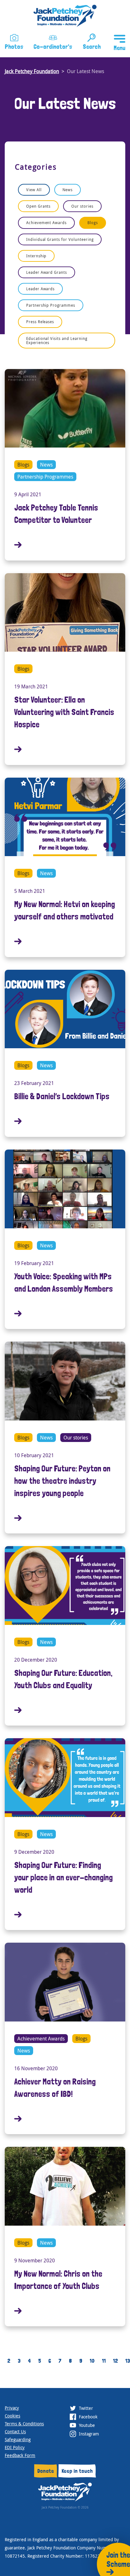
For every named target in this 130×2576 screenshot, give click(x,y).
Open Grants (38, 206)
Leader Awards (40, 289)
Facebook (88, 2417)
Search (92, 47)
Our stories (82, 206)
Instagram (88, 2434)
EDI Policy (15, 2447)
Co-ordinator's (53, 47)
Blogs (93, 223)
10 (92, 2361)
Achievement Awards (46, 223)
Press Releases (40, 322)
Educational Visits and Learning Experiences (57, 340)
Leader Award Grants (47, 272)
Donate (46, 2471)
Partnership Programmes (51, 305)
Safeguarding (18, 2439)
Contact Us (15, 2432)
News (68, 190)
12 (115, 2361)
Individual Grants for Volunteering (60, 239)
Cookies (12, 2416)
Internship (36, 256)
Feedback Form (20, 2455)
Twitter (85, 2408)
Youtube (86, 2425)
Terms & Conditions (24, 2424)
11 (104, 2361)
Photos (14, 47)
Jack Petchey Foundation (32, 71)
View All (34, 190)
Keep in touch (77, 2471)
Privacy (12, 2408)
